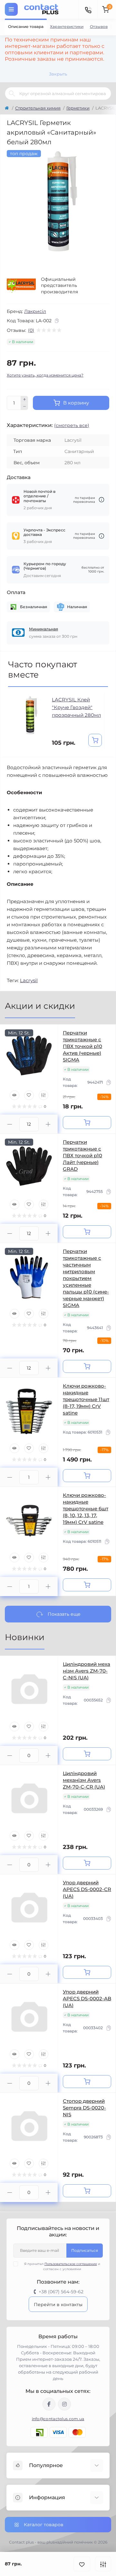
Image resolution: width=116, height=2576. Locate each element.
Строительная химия (38, 108)
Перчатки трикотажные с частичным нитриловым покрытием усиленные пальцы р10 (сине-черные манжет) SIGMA (86, 1278)
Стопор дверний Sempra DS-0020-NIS (84, 2108)
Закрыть (58, 74)
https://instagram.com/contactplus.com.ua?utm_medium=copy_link (64, 2404)
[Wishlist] (29, 1095)
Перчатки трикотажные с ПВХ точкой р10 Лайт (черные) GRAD (82, 1155)
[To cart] (95, 740)
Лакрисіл (35, 311)
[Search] (12, 93)
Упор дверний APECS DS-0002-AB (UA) (87, 1999)
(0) (31, 330)
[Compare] (43, 1095)
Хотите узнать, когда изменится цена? (45, 375)
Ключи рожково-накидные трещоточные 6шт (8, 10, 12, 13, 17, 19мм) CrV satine (86, 1509)
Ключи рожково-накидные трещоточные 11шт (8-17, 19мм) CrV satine (86, 1399)
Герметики (78, 108)
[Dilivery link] (101, 500)
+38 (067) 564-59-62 (61, 2292)
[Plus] (24, 399)
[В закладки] (82, 2564)
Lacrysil (29, 980)
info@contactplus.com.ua (58, 2419)
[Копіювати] (57, 321)
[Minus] (24, 407)
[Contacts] (88, 9)
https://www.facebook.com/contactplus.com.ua (49, 2404)
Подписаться (85, 2250)
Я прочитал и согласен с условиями (62, 2266)
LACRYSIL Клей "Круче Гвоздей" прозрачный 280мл (76, 707)
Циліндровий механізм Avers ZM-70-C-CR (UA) (84, 1780)
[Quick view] (15, 1095)
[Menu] (11, 9)
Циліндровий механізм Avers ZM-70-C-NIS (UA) (87, 1671)
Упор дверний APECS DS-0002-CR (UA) (87, 1889)
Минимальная (43, 629)
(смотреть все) (72, 425)
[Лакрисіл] (21, 286)
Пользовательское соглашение (71, 2264)
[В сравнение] (103, 2564)
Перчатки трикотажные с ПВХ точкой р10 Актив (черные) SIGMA (82, 1046)
